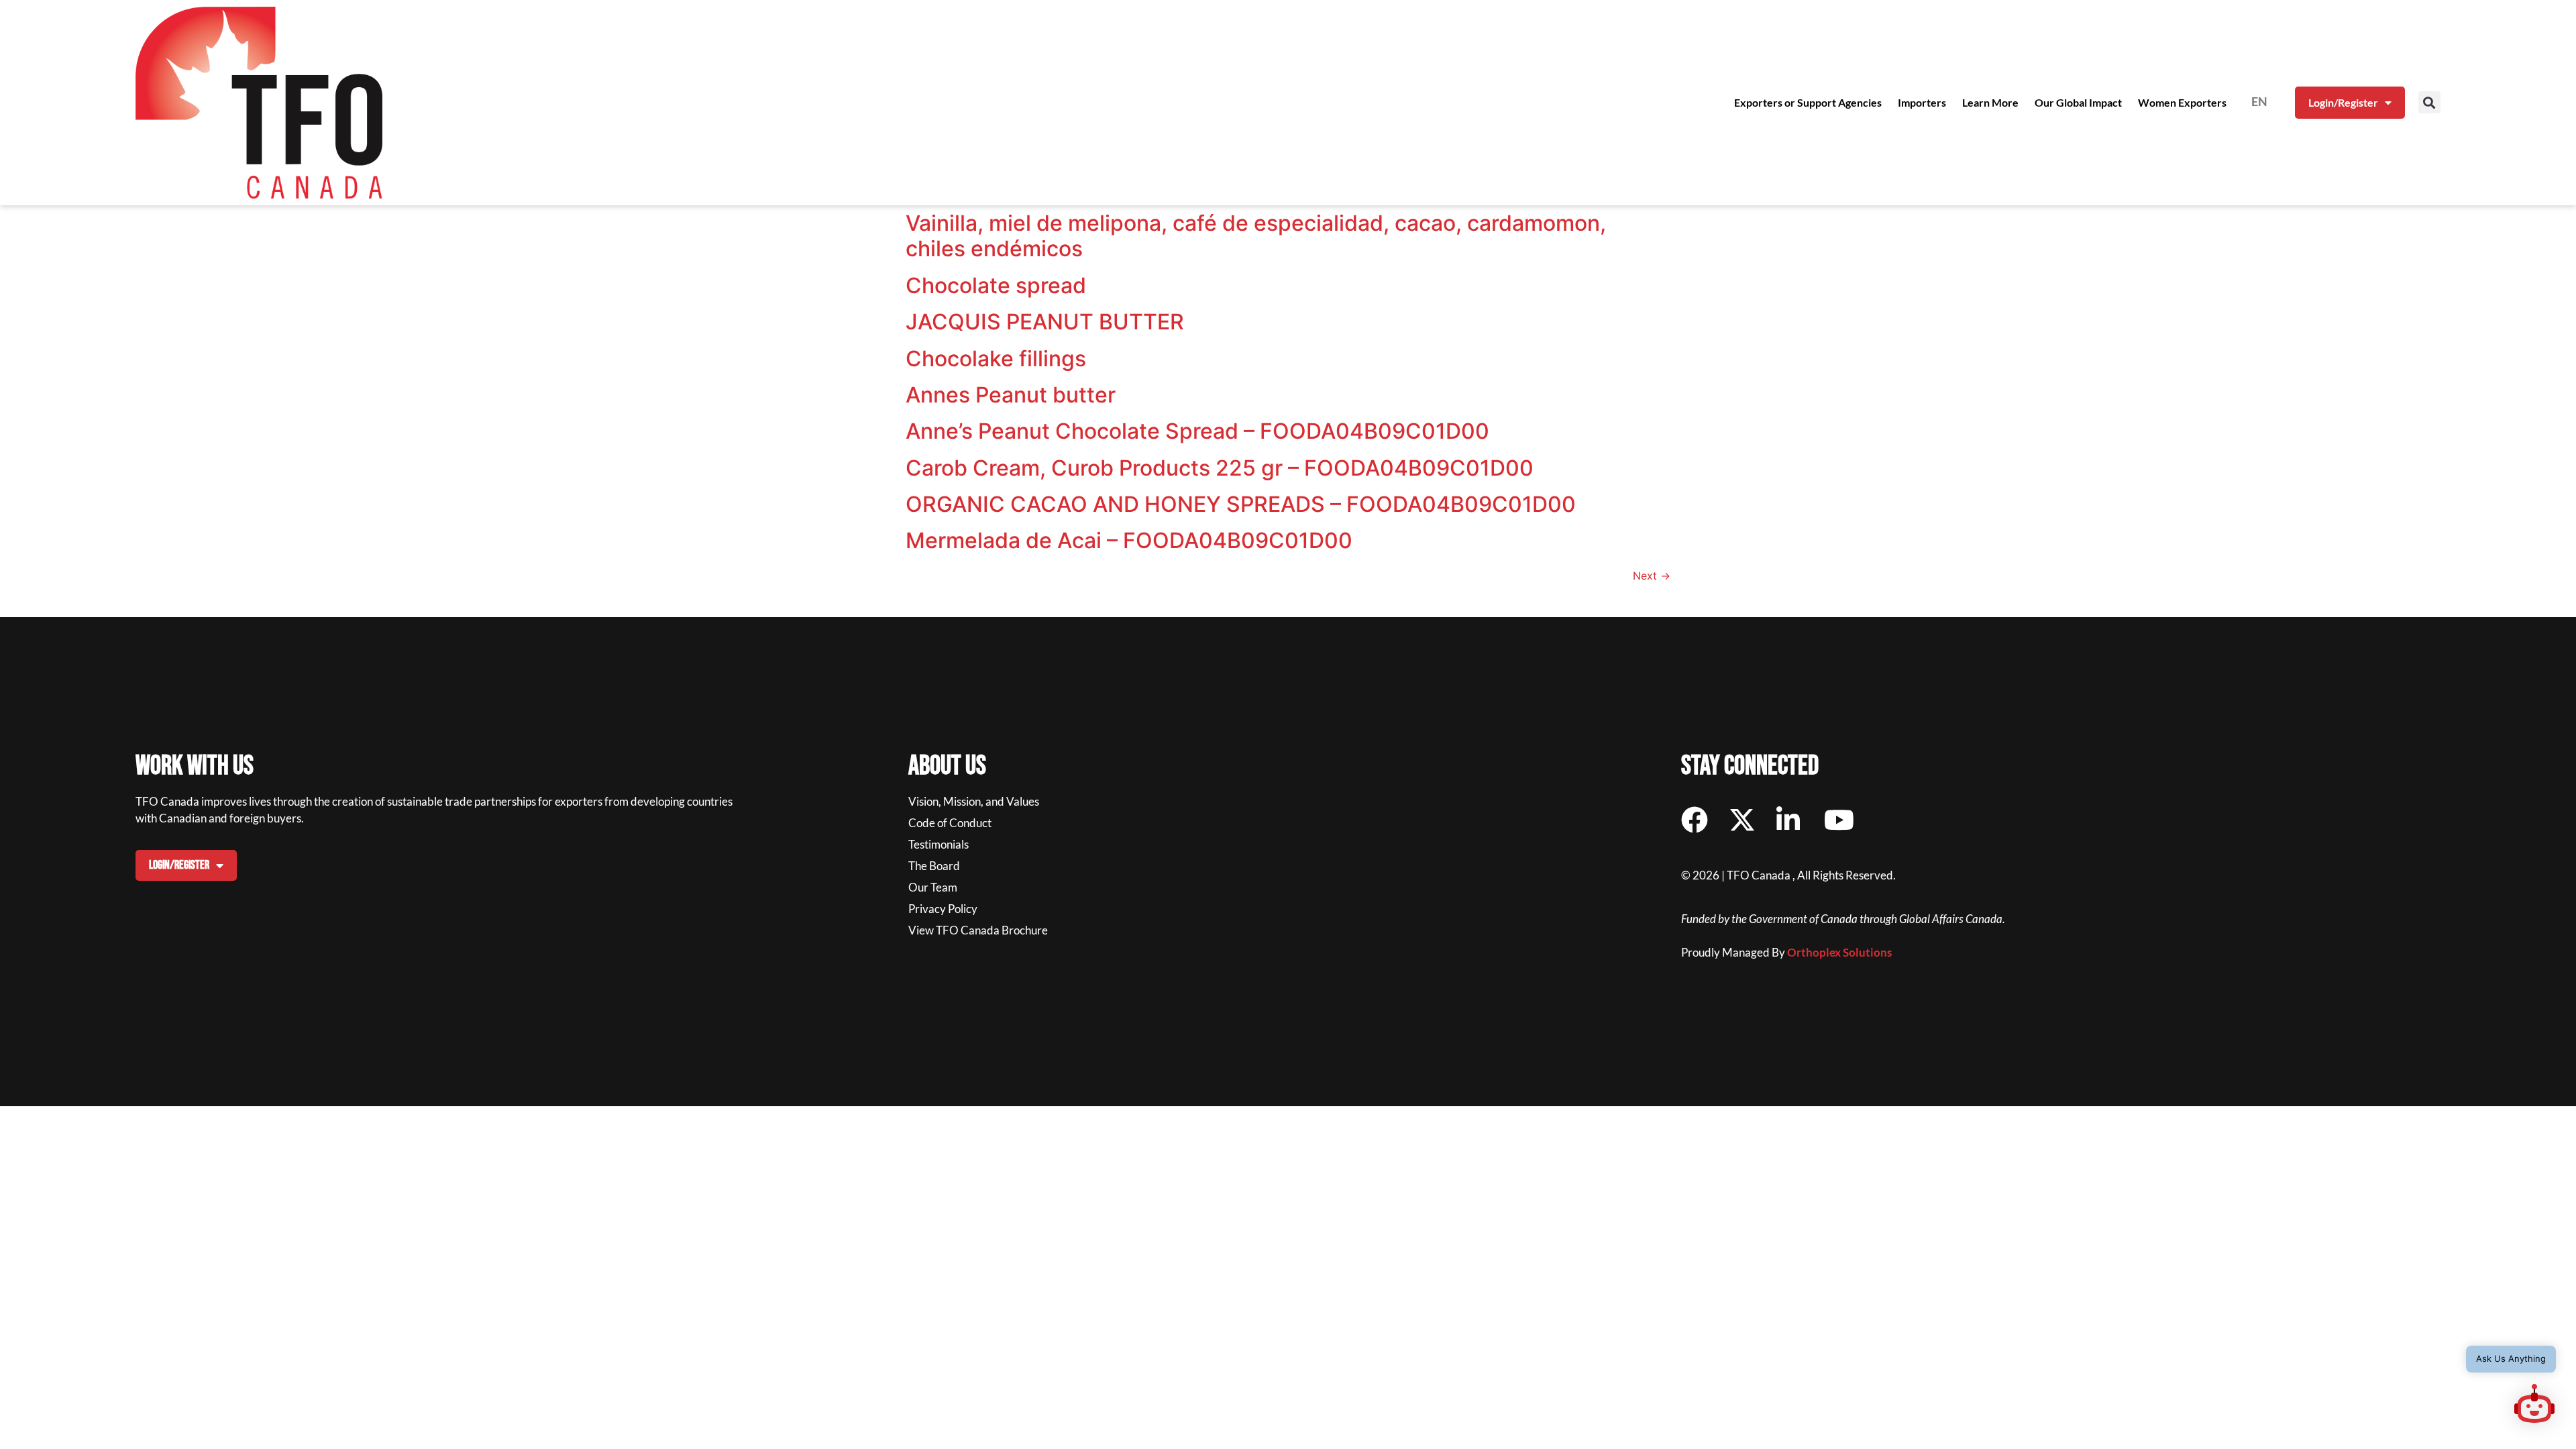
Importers (1922, 102)
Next (1652, 576)
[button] (2429, 102)
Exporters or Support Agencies (1808, 102)
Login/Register (2343, 102)
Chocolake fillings (996, 359)
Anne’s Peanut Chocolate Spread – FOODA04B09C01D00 (1197, 431)
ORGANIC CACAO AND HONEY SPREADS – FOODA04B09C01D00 (1241, 504)
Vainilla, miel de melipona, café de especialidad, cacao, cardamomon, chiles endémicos (1256, 236)
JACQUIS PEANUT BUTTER (1045, 322)
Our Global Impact (2078, 102)
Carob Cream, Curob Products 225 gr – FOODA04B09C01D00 (1220, 468)
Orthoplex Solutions (1839, 952)
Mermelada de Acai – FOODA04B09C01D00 (1129, 540)
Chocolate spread (996, 285)
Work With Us (195, 766)
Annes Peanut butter (1011, 395)
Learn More (1990, 102)
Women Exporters (2182, 102)
